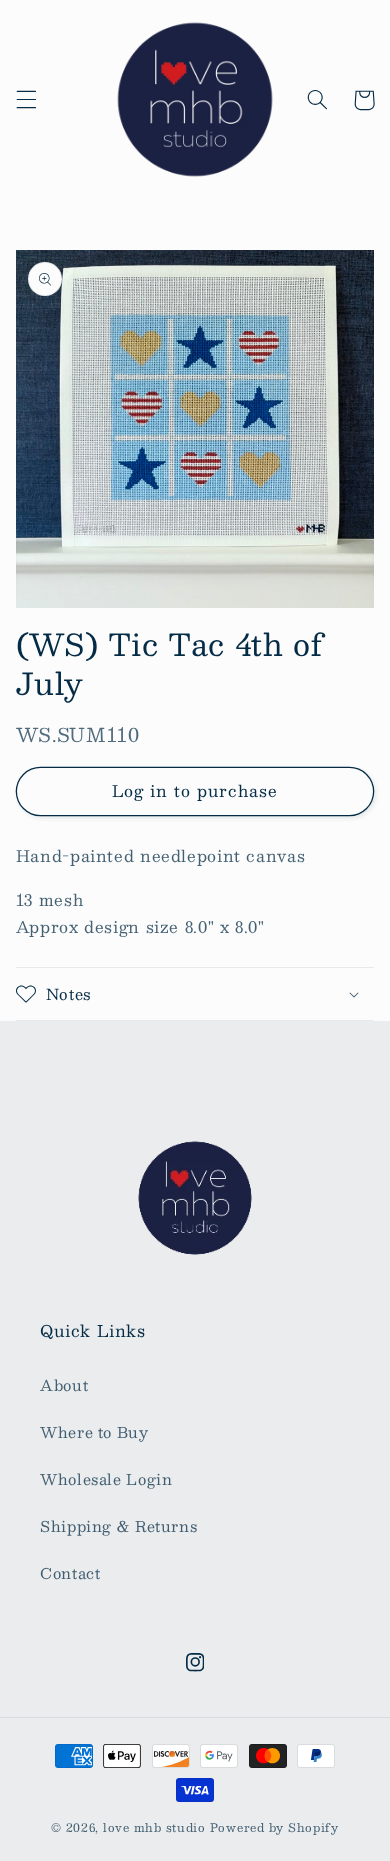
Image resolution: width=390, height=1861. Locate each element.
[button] (26, 100)
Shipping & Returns (118, 1526)
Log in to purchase (195, 790)
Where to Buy (94, 1432)
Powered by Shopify (274, 1827)
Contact (70, 1573)
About (64, 1385)
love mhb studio (154, 1827)
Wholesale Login (106, 1479)
